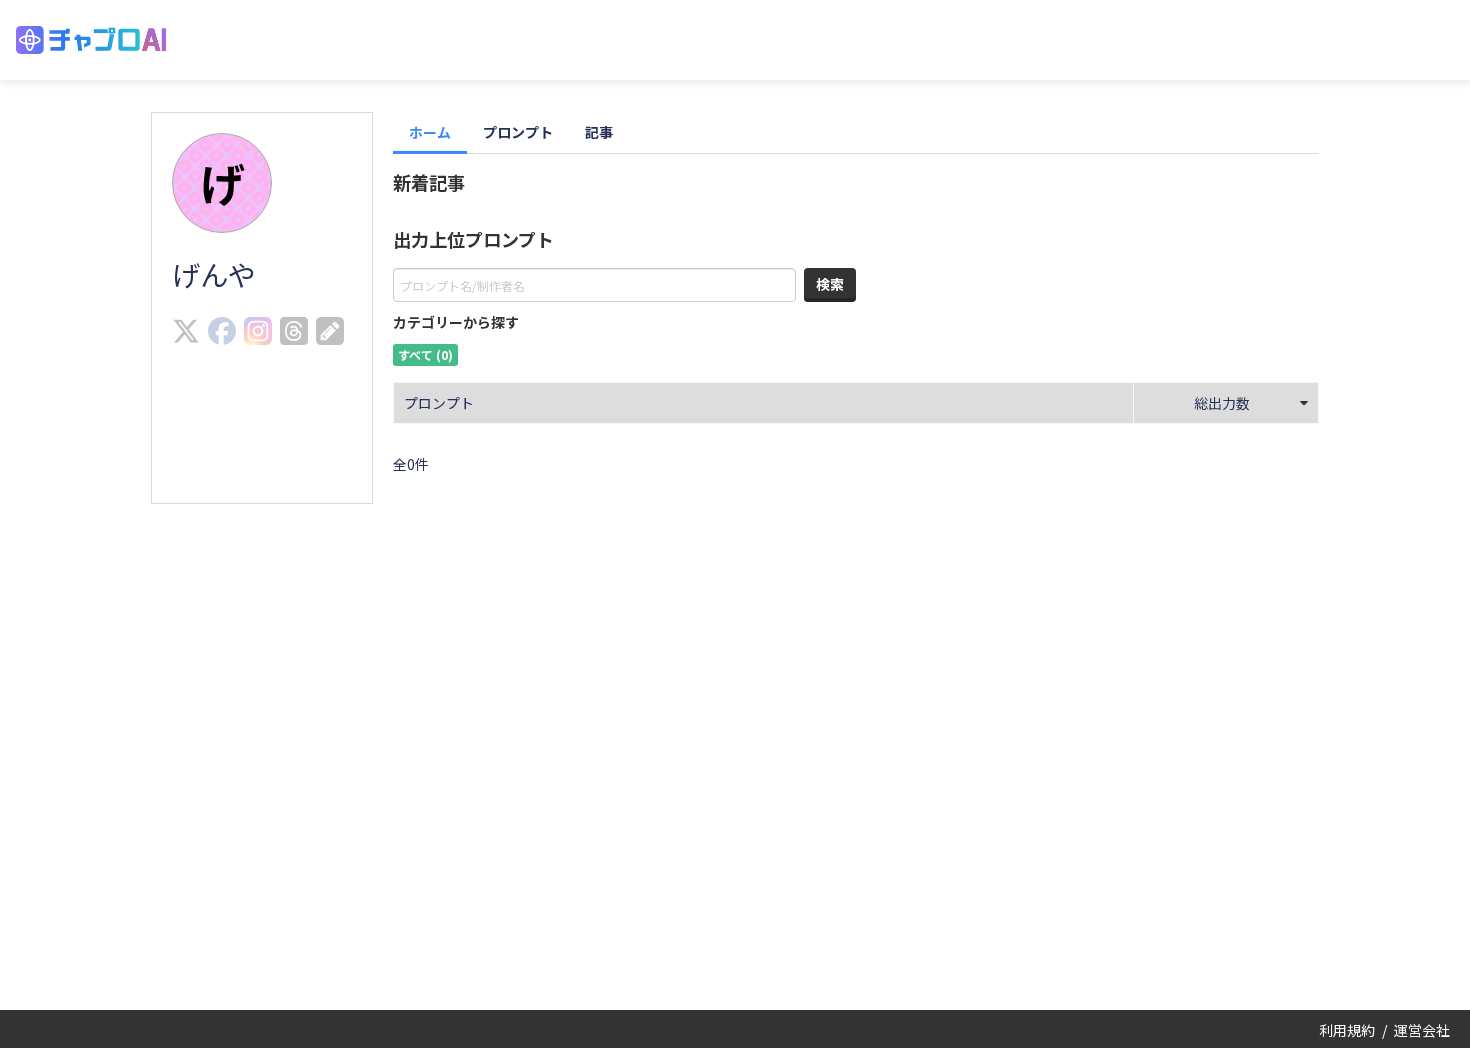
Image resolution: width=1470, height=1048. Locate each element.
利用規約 (1347, 1030)
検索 (830, 284)
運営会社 (1422, 1030)
